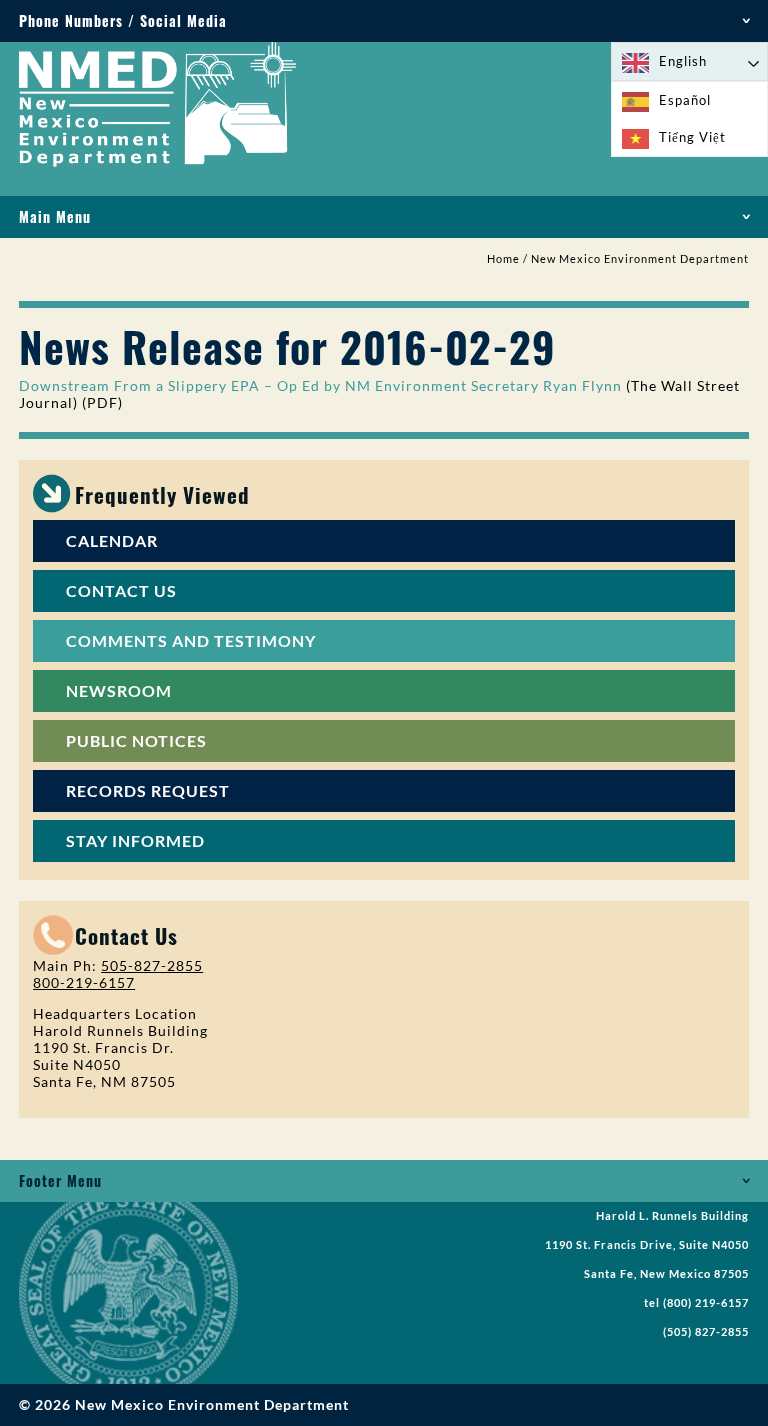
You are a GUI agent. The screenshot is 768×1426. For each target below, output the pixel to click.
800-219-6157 (84, 982)
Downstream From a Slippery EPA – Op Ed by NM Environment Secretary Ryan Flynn (320, 385)
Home (503, 259)
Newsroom (119, 690)
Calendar (112, 540)
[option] (689, 100)
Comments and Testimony (191, 640)
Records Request (148, 790)
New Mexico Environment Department (640, 259)
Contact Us (121, 590)
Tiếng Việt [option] (692, 137)
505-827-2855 (152, 965)
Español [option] (685, 100)
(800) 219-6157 (706, 1303)
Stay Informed (135, 840)
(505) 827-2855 (706, 1332)
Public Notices (136, 740)
